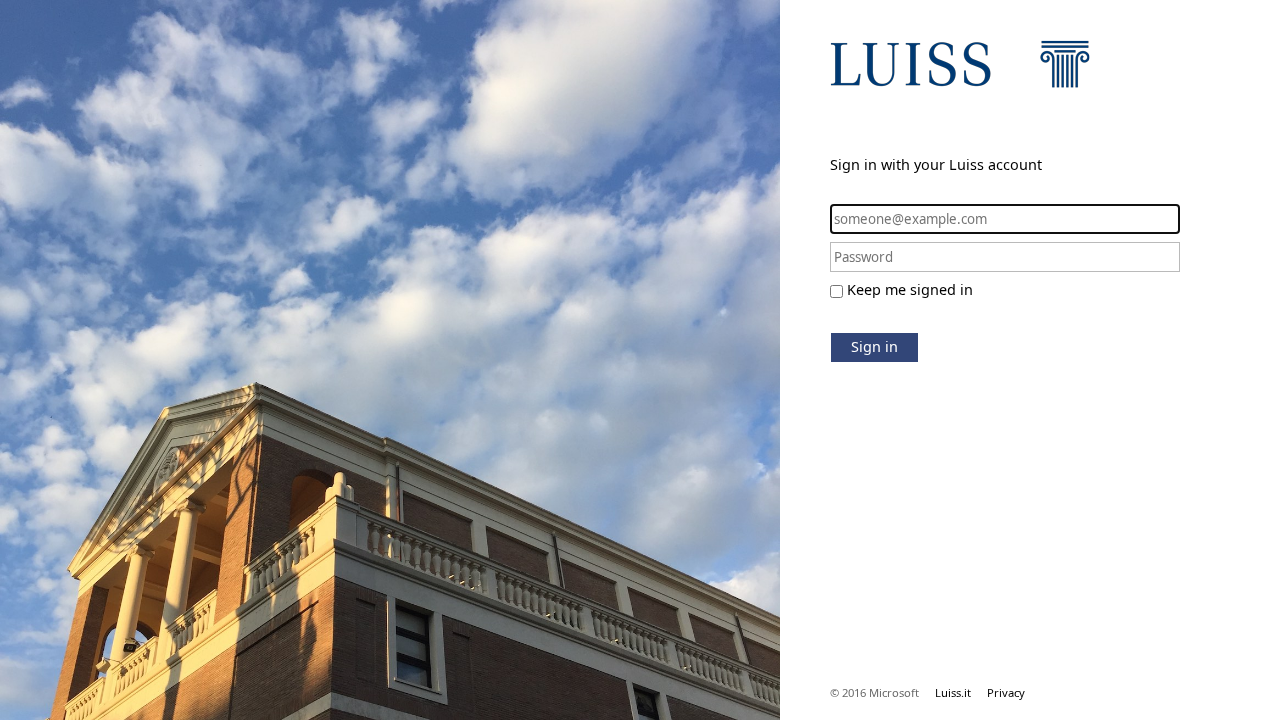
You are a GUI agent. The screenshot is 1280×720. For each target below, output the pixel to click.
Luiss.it (953, 692)
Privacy (1006, 692)
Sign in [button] (874, 346)
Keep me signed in (910, 289)
